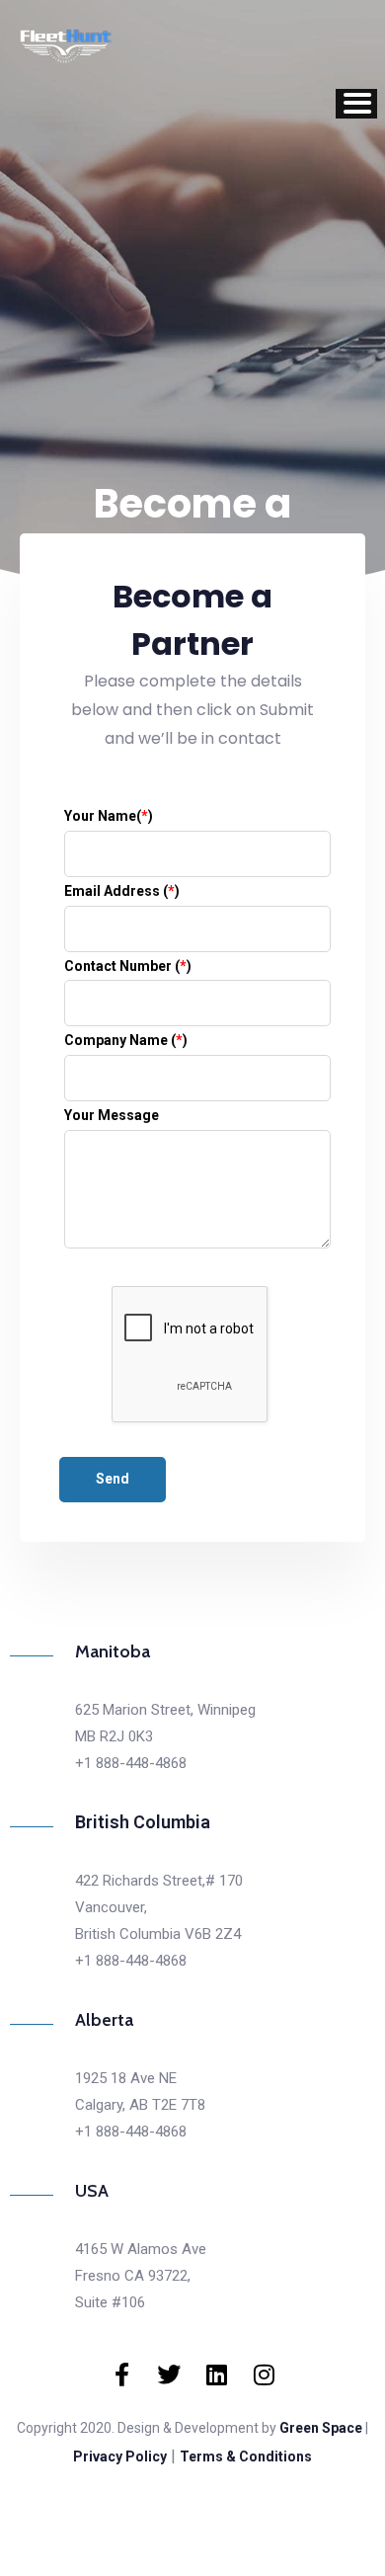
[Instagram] (264, 2375)
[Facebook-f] (121, 2375)
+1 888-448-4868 (131, 1763)
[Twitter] (169, 2375)
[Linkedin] (216, 2375)
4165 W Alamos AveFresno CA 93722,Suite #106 (141, 2276)
